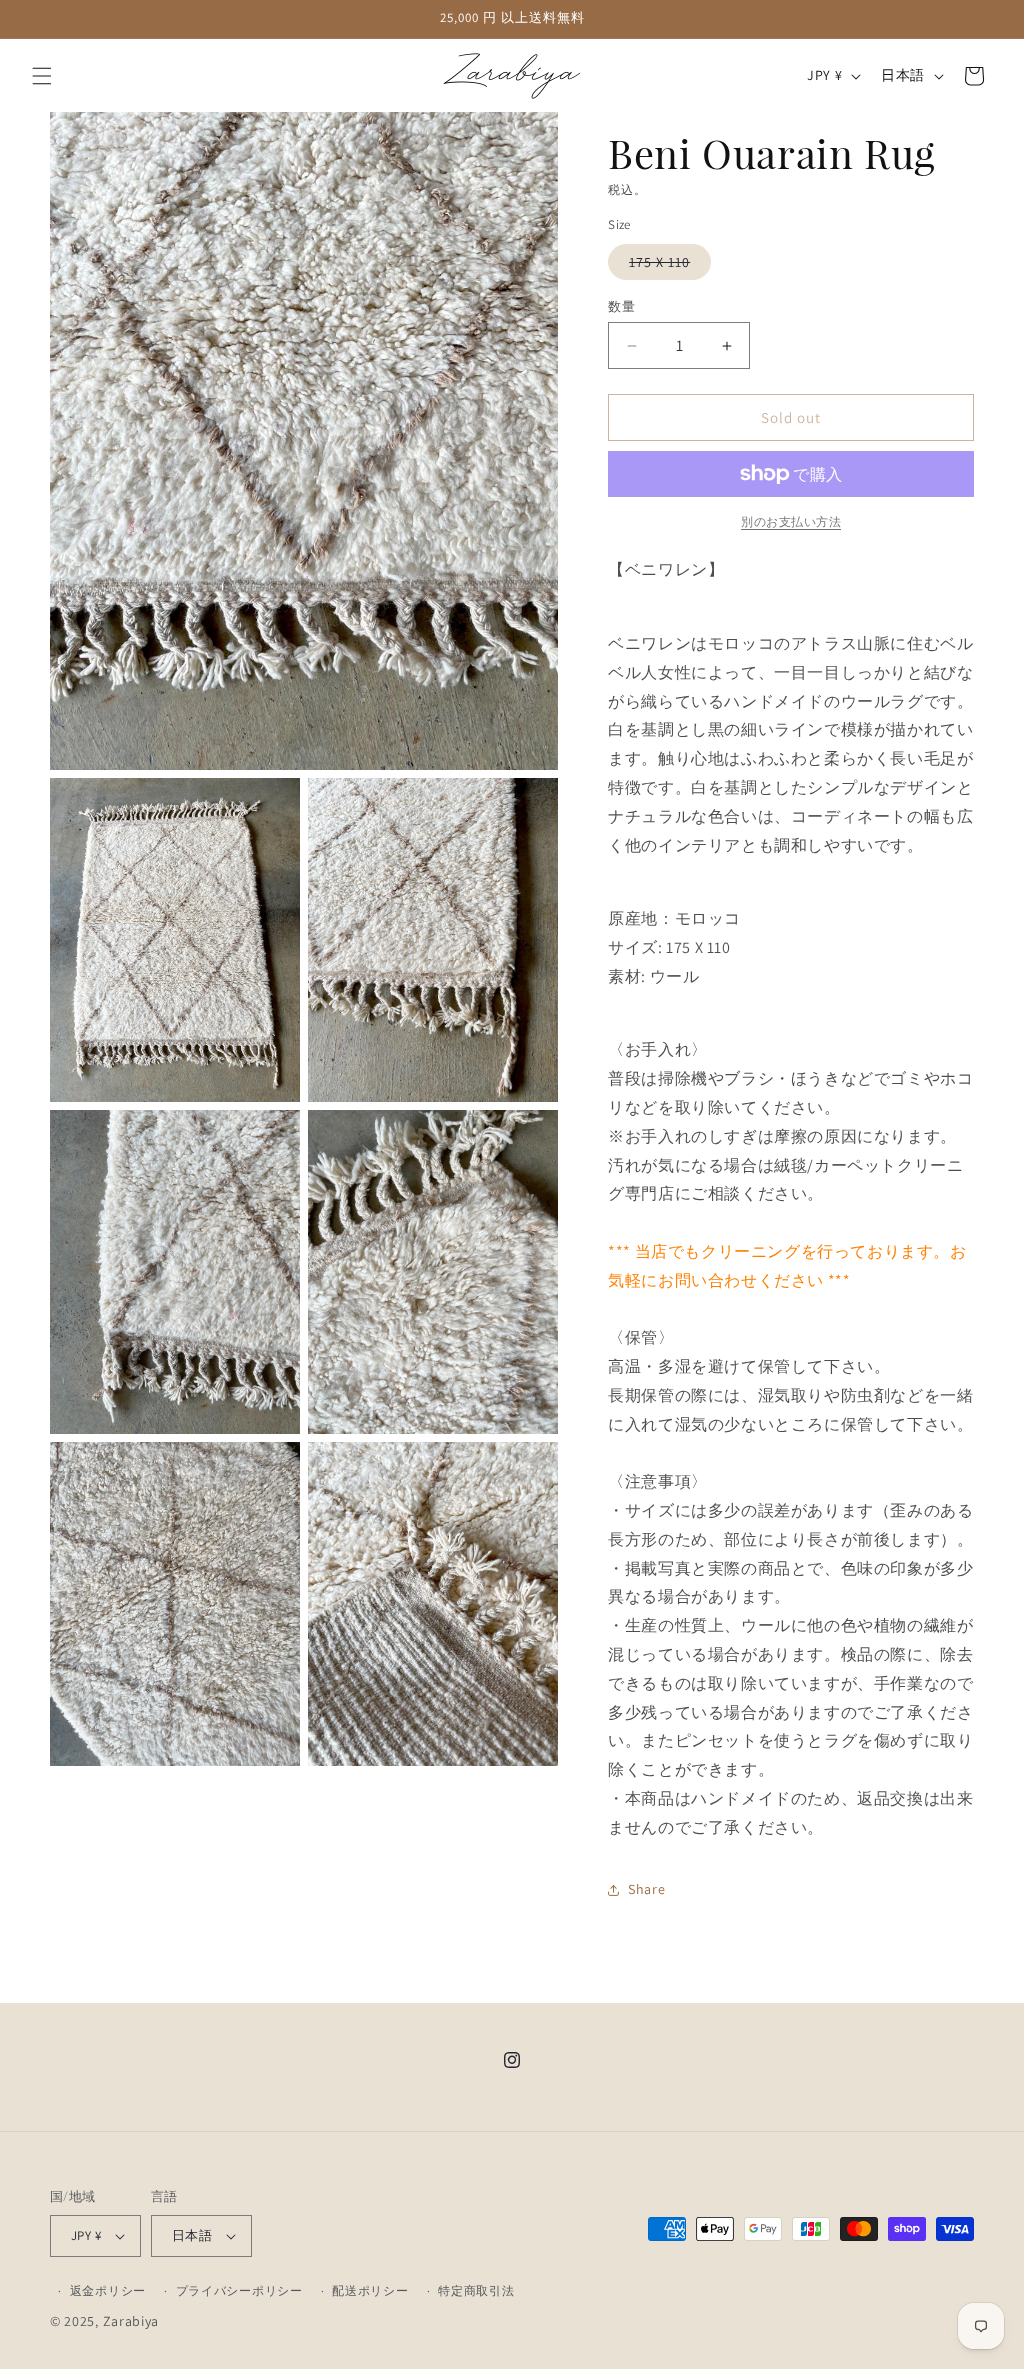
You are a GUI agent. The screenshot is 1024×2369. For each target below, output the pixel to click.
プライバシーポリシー (239, 2290)
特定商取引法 (476, 2290)
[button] (42, 76)
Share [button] (646, 1889)
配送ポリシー (370, 2290)
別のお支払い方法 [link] (791, 521)
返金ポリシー (108, 2290)
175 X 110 (666, 266)
